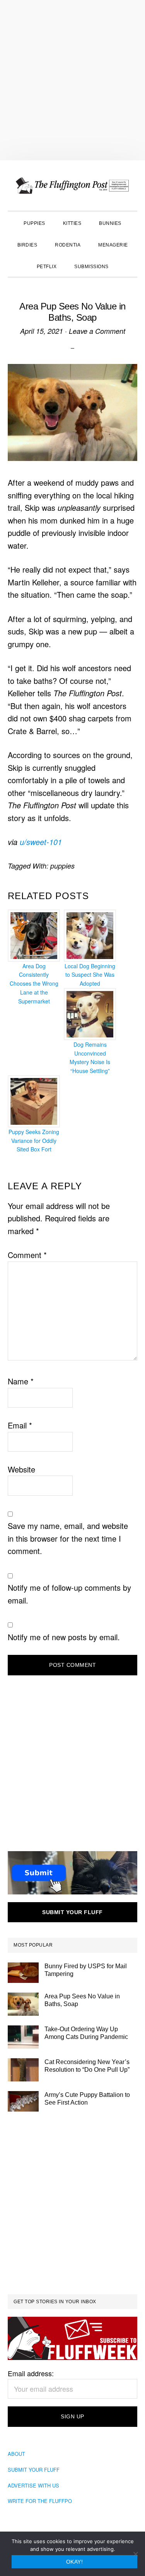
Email (20, 1425)
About (16, 2454)
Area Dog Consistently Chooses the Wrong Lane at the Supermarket (34, 984)
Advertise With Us (33, 2485)
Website (21, 1469)
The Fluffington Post (72, 185)
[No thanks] (135, 2554)
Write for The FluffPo (40, 2501)
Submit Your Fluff (34, 2470)
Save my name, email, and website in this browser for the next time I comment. (68, 1538)
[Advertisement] (72, 80)
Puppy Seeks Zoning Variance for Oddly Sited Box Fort (34, 1141)
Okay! (75, 2562)
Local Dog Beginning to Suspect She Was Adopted (90, 975)
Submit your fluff (72, 1912)
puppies (62, 866)
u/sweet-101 (41, 842)
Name (21, 1381)
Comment (27, 1255)
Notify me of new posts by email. (64, 1637)
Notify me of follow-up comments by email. (69, 1594)
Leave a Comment (97, 331)
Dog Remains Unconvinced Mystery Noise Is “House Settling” (90, 1058)
